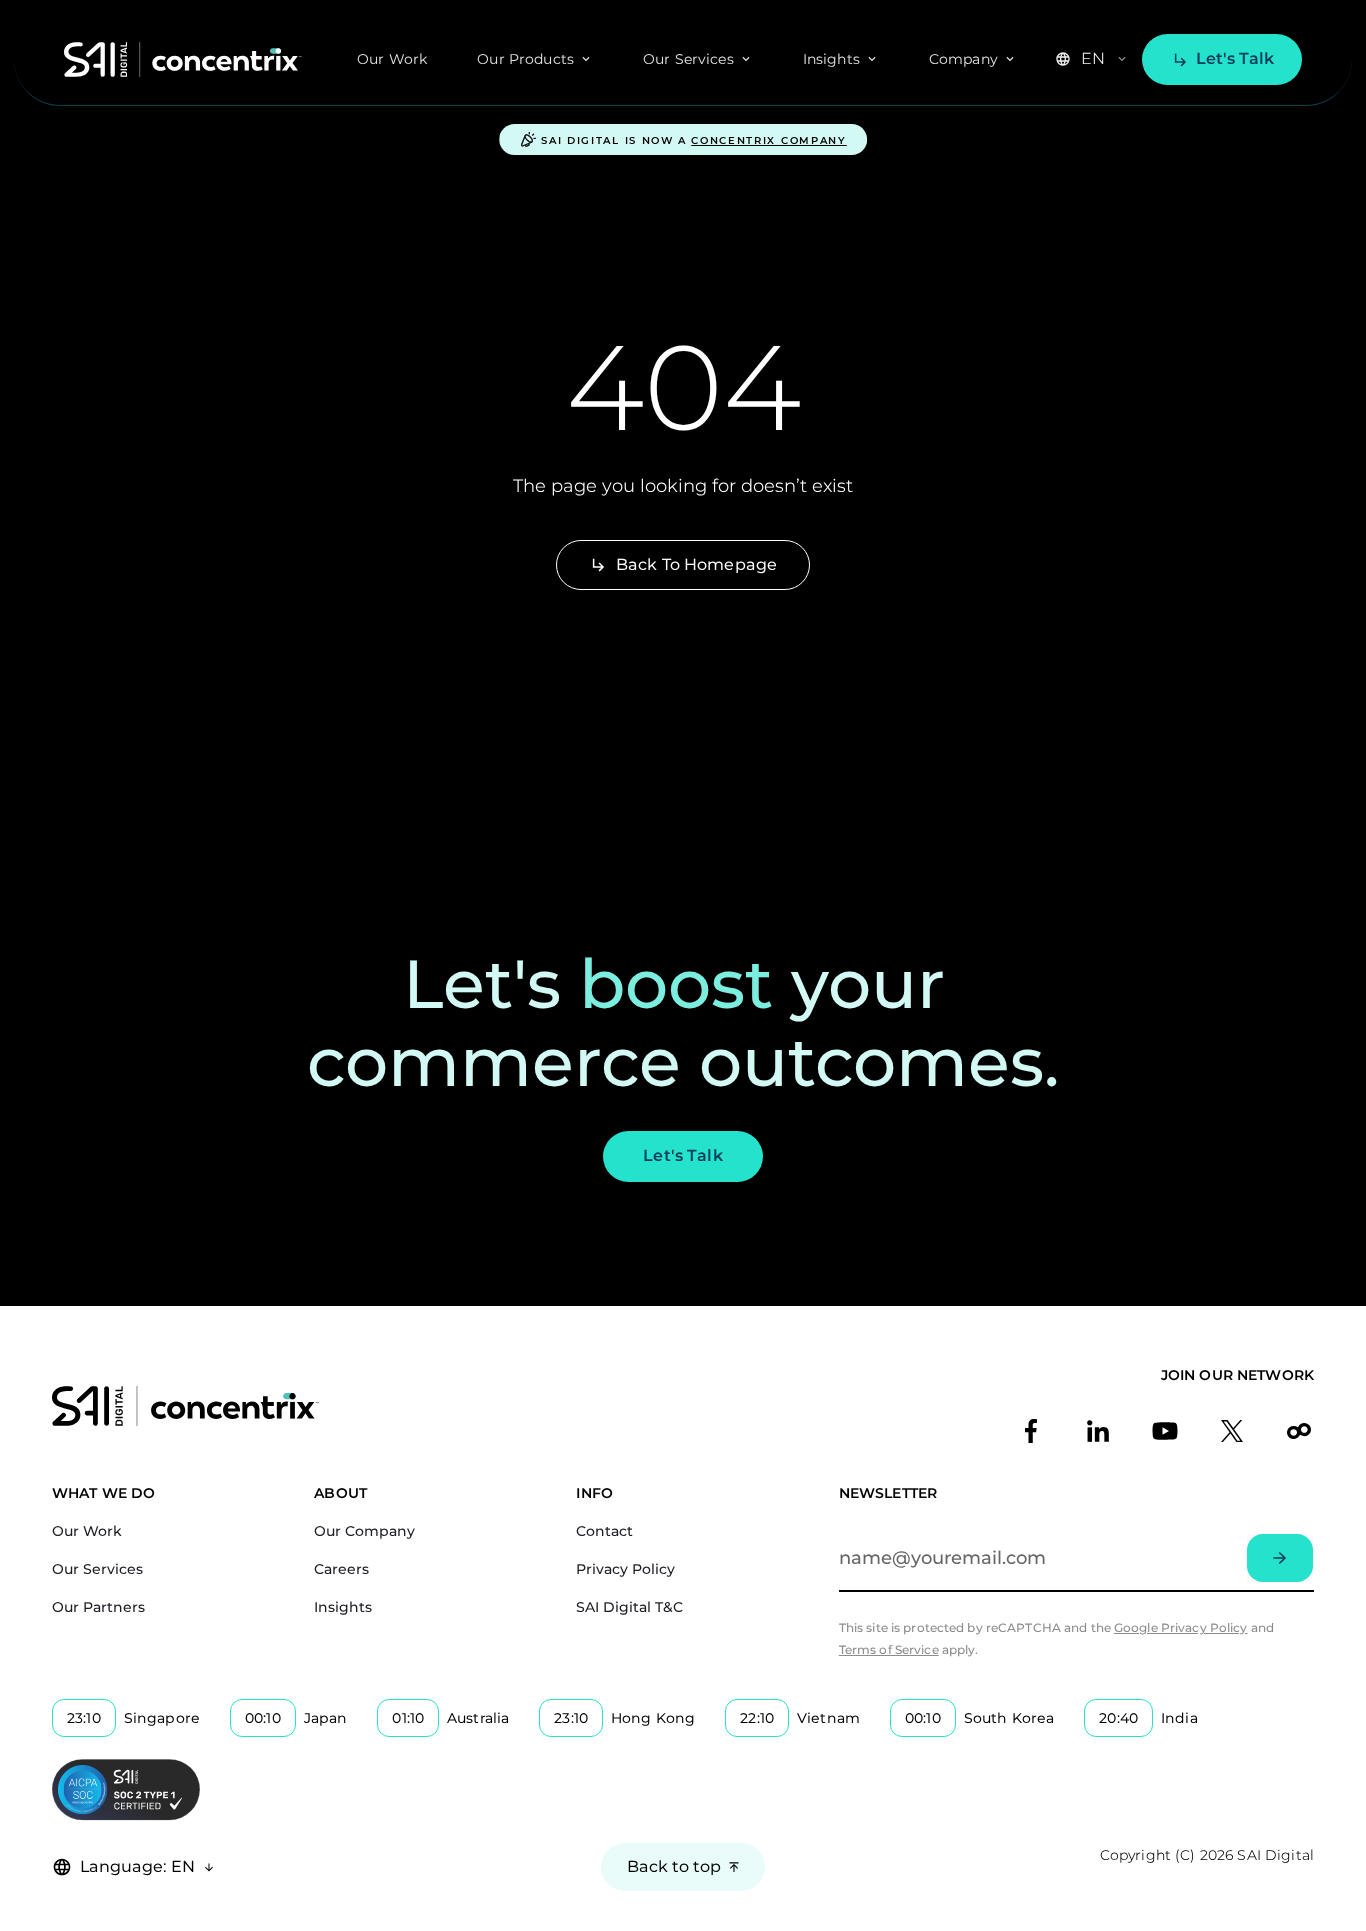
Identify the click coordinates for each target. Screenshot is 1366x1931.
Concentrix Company (769, 141)
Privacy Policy (625, 1569)
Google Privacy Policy (1181, 1627)
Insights (343, 1607)
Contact (604, 1531)
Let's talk (1235, 58)
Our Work (392, 59)
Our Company (364, 1531)
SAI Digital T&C (629, 1607)
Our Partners (98, 1607)
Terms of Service (889, 1649)
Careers (341, 1569)
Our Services (97, 1569)
